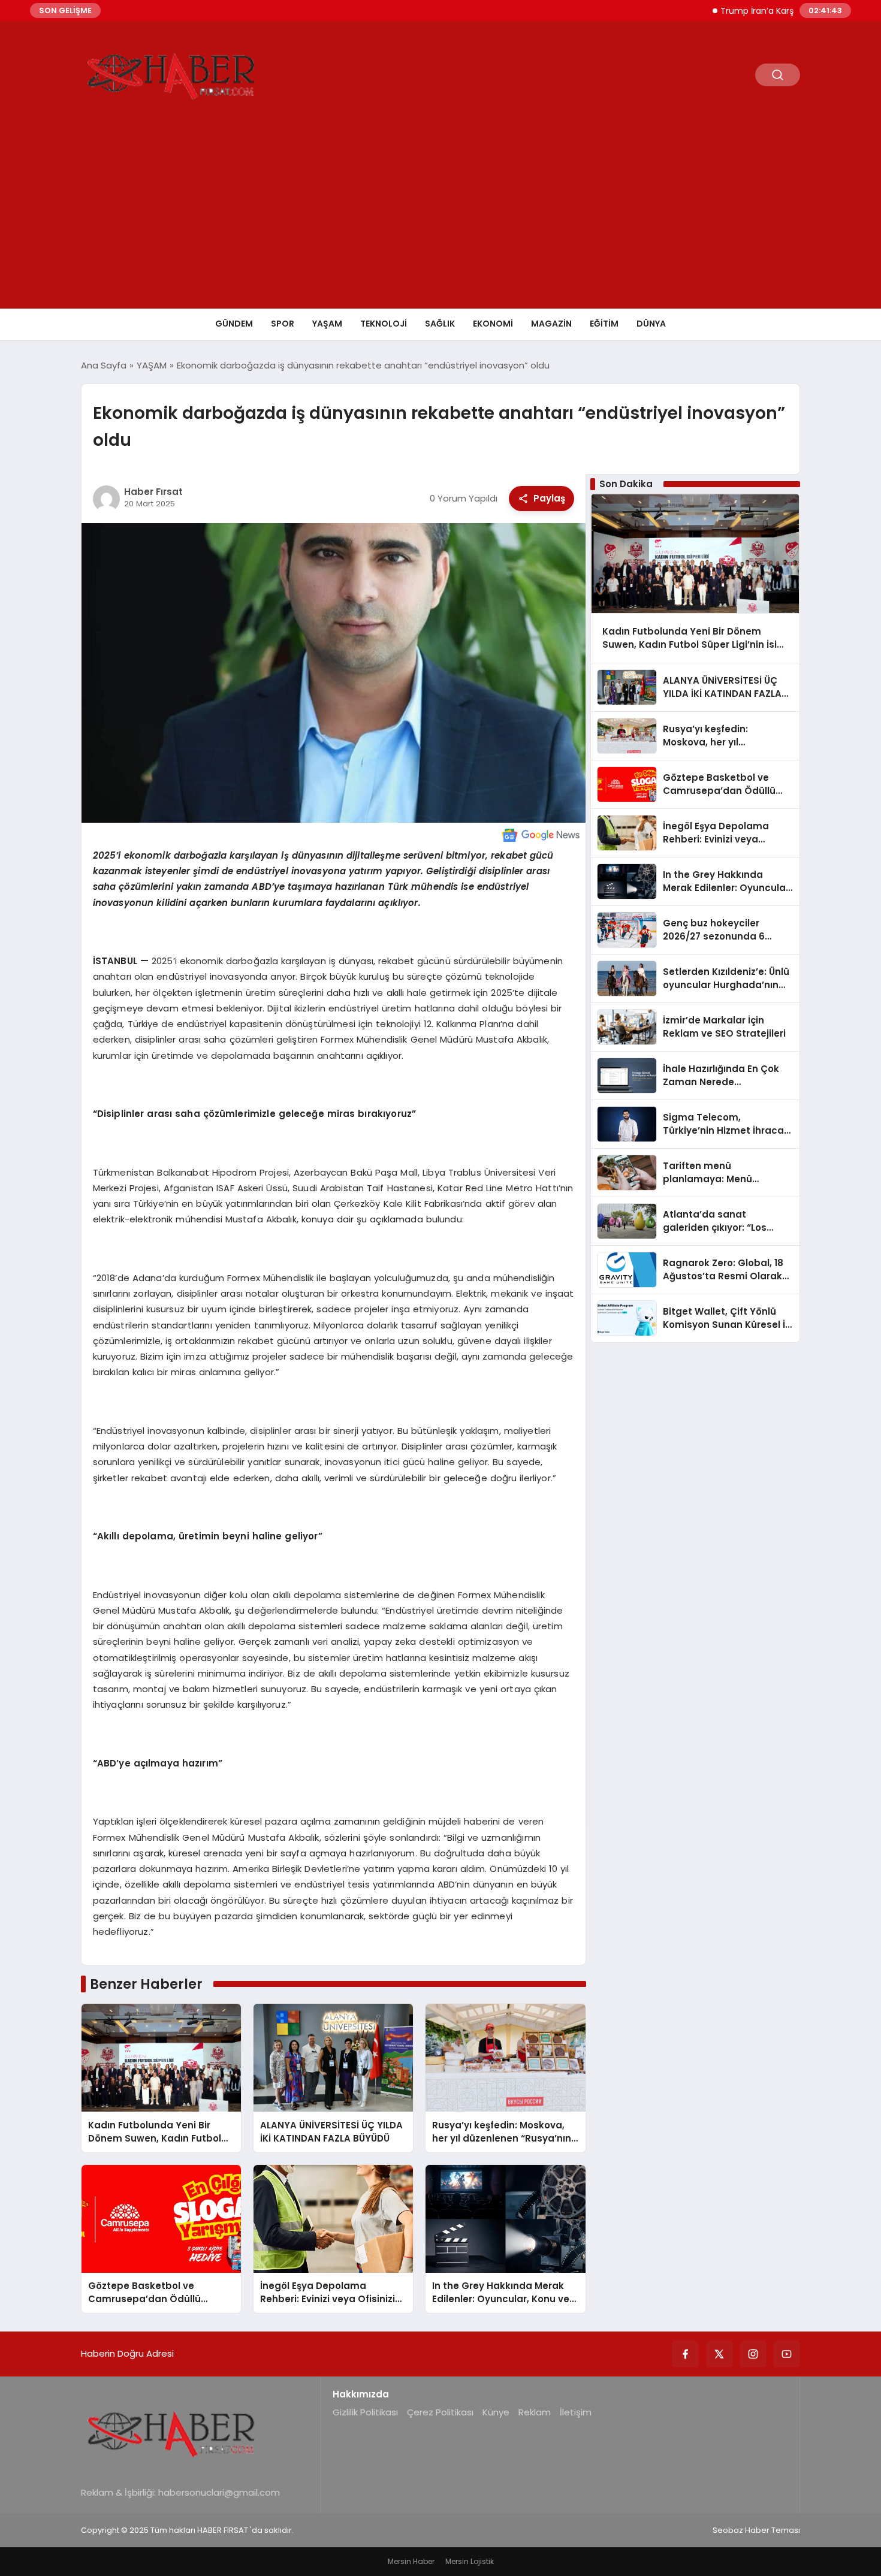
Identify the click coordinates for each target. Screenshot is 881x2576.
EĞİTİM (604, 324)
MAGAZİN (551, 324)
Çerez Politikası (440, 2412)
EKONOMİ (493, 324)
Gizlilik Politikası (365, 2412)
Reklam (535, 2412)
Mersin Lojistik (470, 2561)
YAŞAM (327, 324)
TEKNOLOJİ (384, 324)
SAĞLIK (440, 324)
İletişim (576, 2412)
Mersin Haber (411, 2561)
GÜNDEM (234, 324)
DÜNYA (651, 324)
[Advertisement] (441, 219)
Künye (496, 2412)
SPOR (283, 324)
